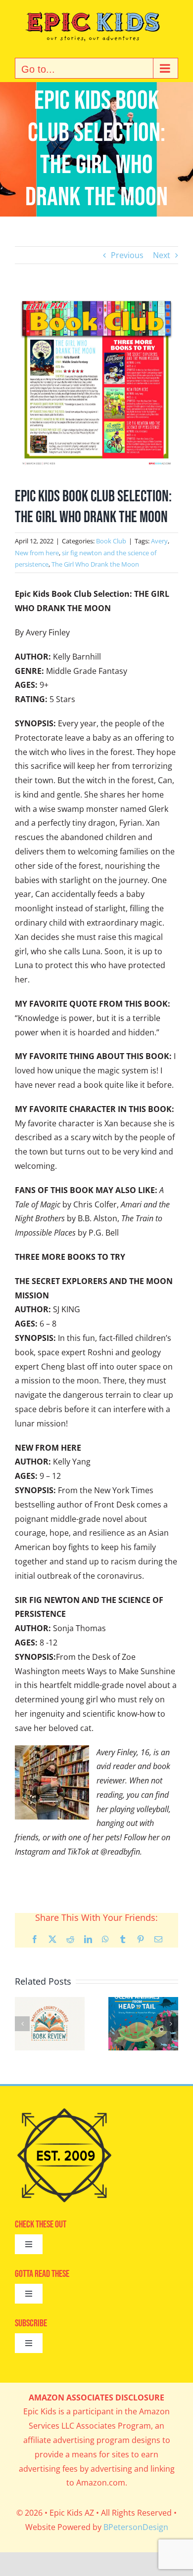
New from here (37, 553)
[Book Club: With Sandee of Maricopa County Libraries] (143, 2002)
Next (162, 255)
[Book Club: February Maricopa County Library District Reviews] (50, 2002)
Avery (159, 541)
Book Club (111, 541)
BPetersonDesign (136, 2527)
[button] (22, 2024)
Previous (127, 255)
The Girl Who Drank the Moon (95, 564)
